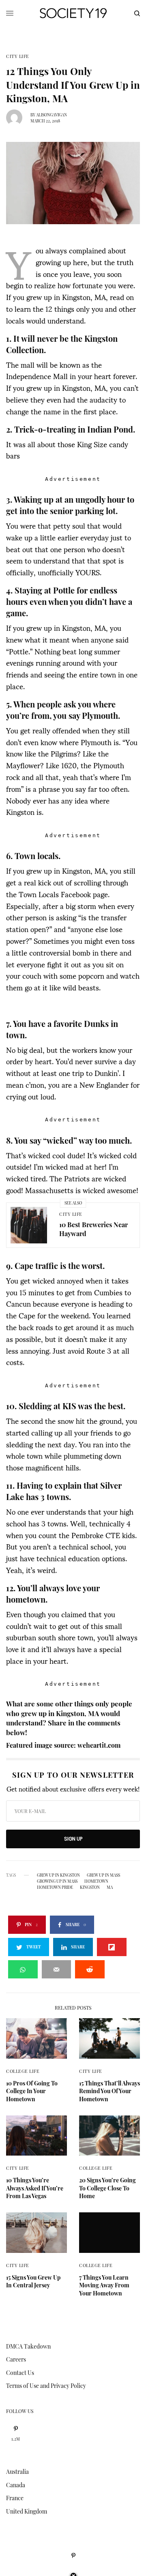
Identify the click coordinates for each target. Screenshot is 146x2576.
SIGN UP (73, 1839)
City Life (18, 56)
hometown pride (55, 1887)
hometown (96, 1881)
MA (110, 1887)
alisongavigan (52, 115)
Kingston (90, 1887)
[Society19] (73, 13)
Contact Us (20, 2373)
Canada (16, 2485)
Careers (16, 2359)
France (15, 2498)
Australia (17, 2472)
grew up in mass (103, 1875)
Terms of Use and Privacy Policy (46, 2386)
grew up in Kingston (58, 1875)
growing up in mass (57, 1881)
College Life (23, 2071)
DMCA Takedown (28, 2346)
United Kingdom (27, 2511)
